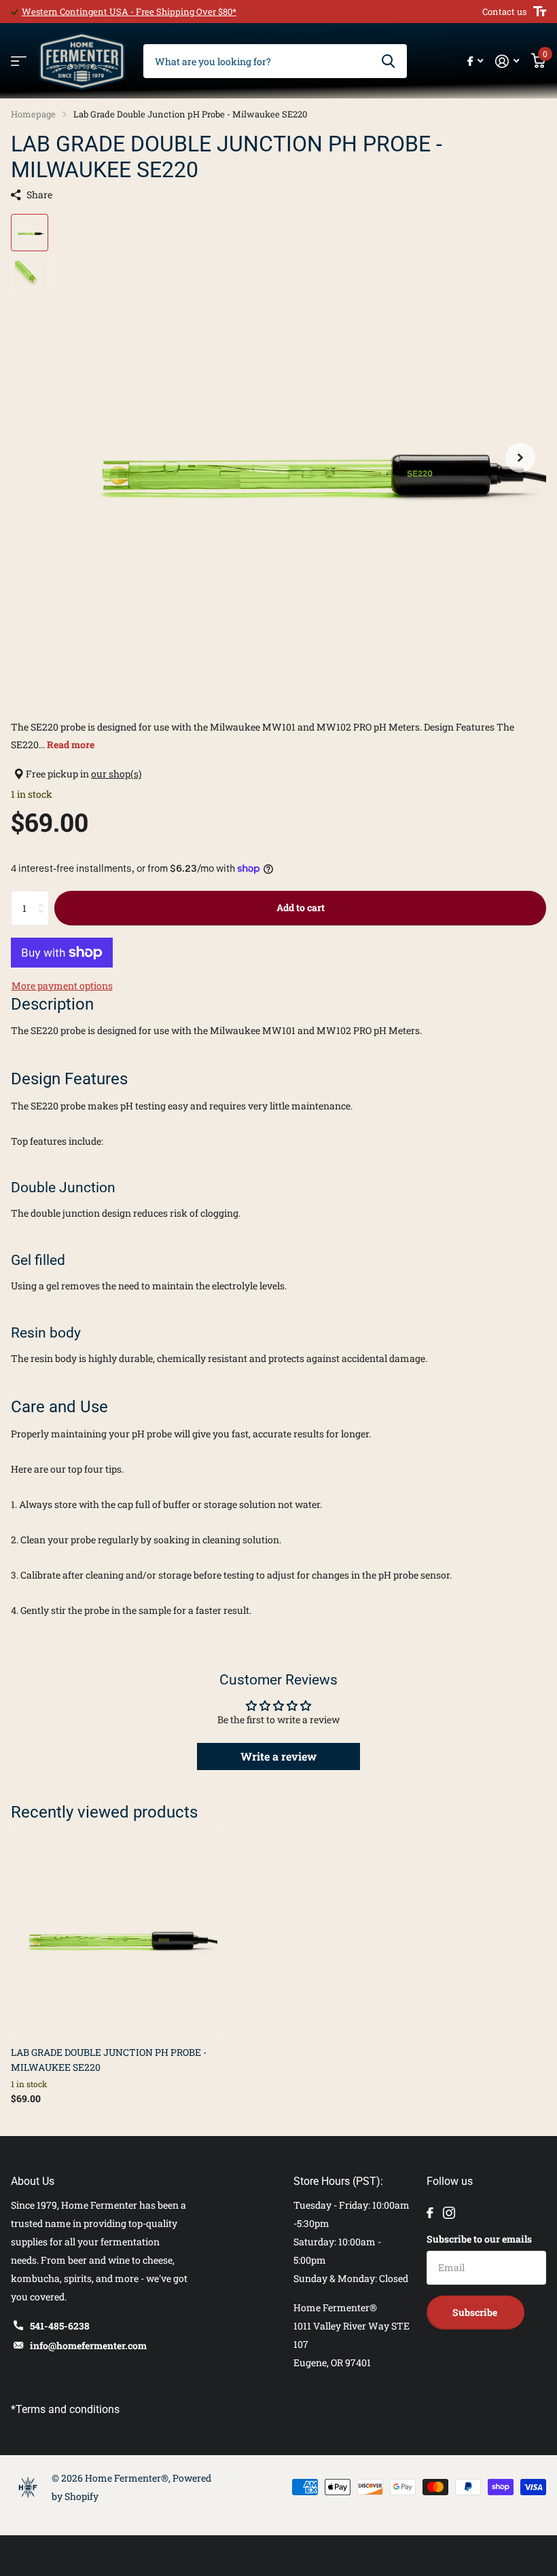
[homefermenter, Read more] (475, 61)
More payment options (62, 986)
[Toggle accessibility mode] (540, 12)
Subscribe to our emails (479, 2239)
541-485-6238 (60, 2326)
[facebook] (430, 2213)
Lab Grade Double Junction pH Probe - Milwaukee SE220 (109, 2059)
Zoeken (388, 61)
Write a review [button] (278, 1756)
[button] (520, 457)
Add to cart (301, 907)
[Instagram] (449, 2213)
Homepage (33, 114)
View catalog (19, 61)
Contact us (504, 12)
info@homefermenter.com (88, 2345)
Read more (71, 744)
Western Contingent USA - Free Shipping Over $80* (129, 12)
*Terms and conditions (65, 2409)
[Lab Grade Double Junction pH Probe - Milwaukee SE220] (114, 1933)
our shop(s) (116, 774)
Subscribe (476, 2312)
